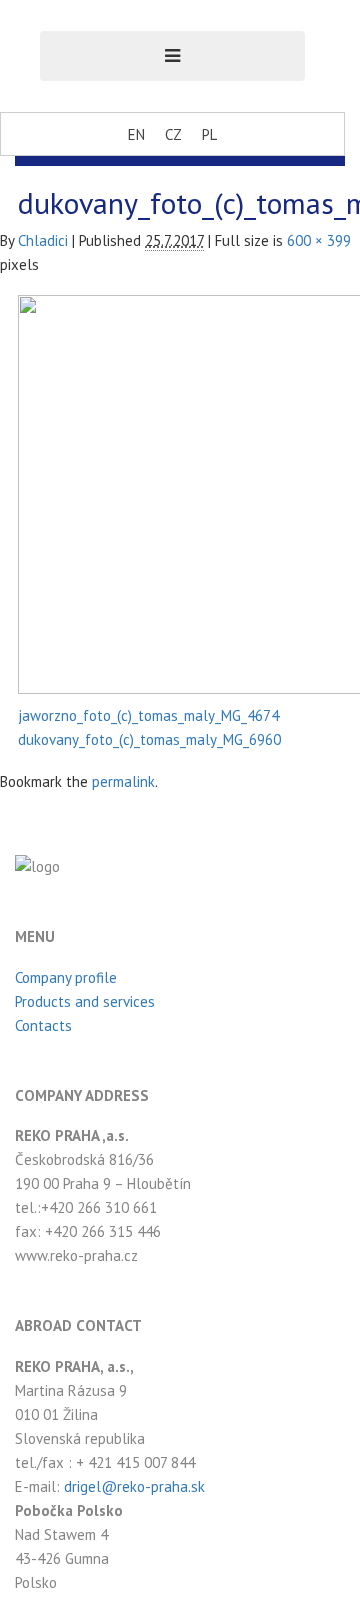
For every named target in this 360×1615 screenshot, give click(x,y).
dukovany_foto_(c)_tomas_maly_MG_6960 (149, 739)
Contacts (43, 1025)
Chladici (43, 240)
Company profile (66, 977)
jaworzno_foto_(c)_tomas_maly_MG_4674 (148, 715)
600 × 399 (319, 240)
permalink (123, 781)
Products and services (85, 1001)
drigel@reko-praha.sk (134, 1486)
